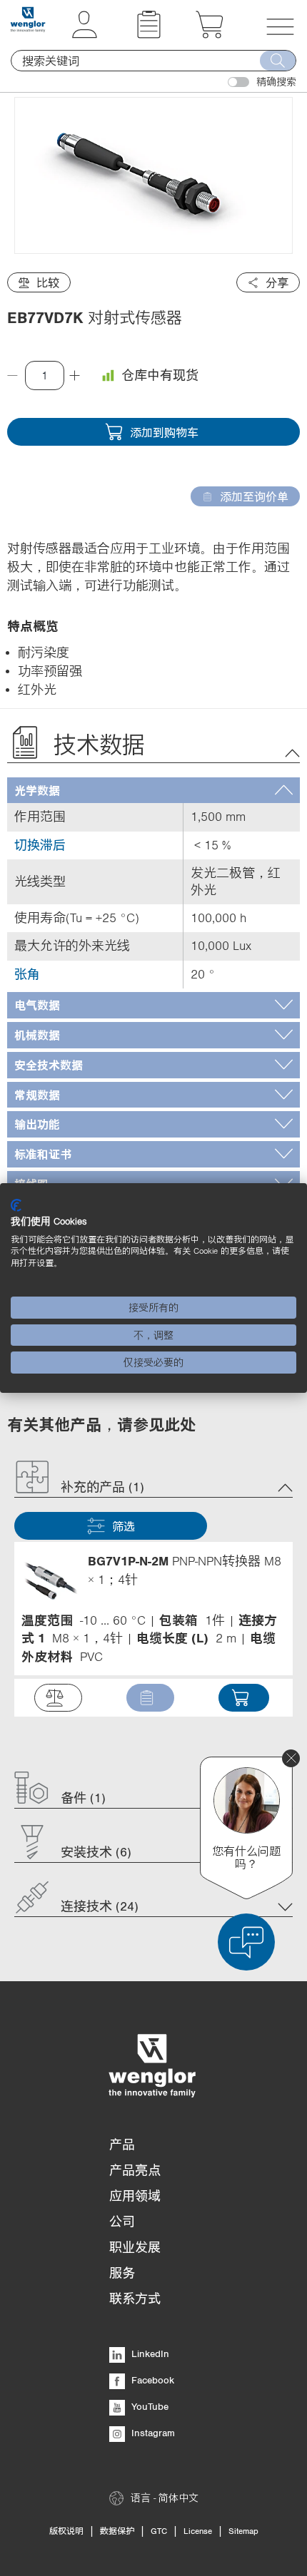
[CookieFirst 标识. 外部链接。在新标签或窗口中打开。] (16, 1205)
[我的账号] (85, 34)
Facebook (151, 2380)
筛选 (124, 1526)
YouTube (149, 2406)
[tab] (153, 791)
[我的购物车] (210, 34)
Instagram (152, 2433)
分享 (277, 282)
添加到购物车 (164, 432)
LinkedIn (149, 2353)
